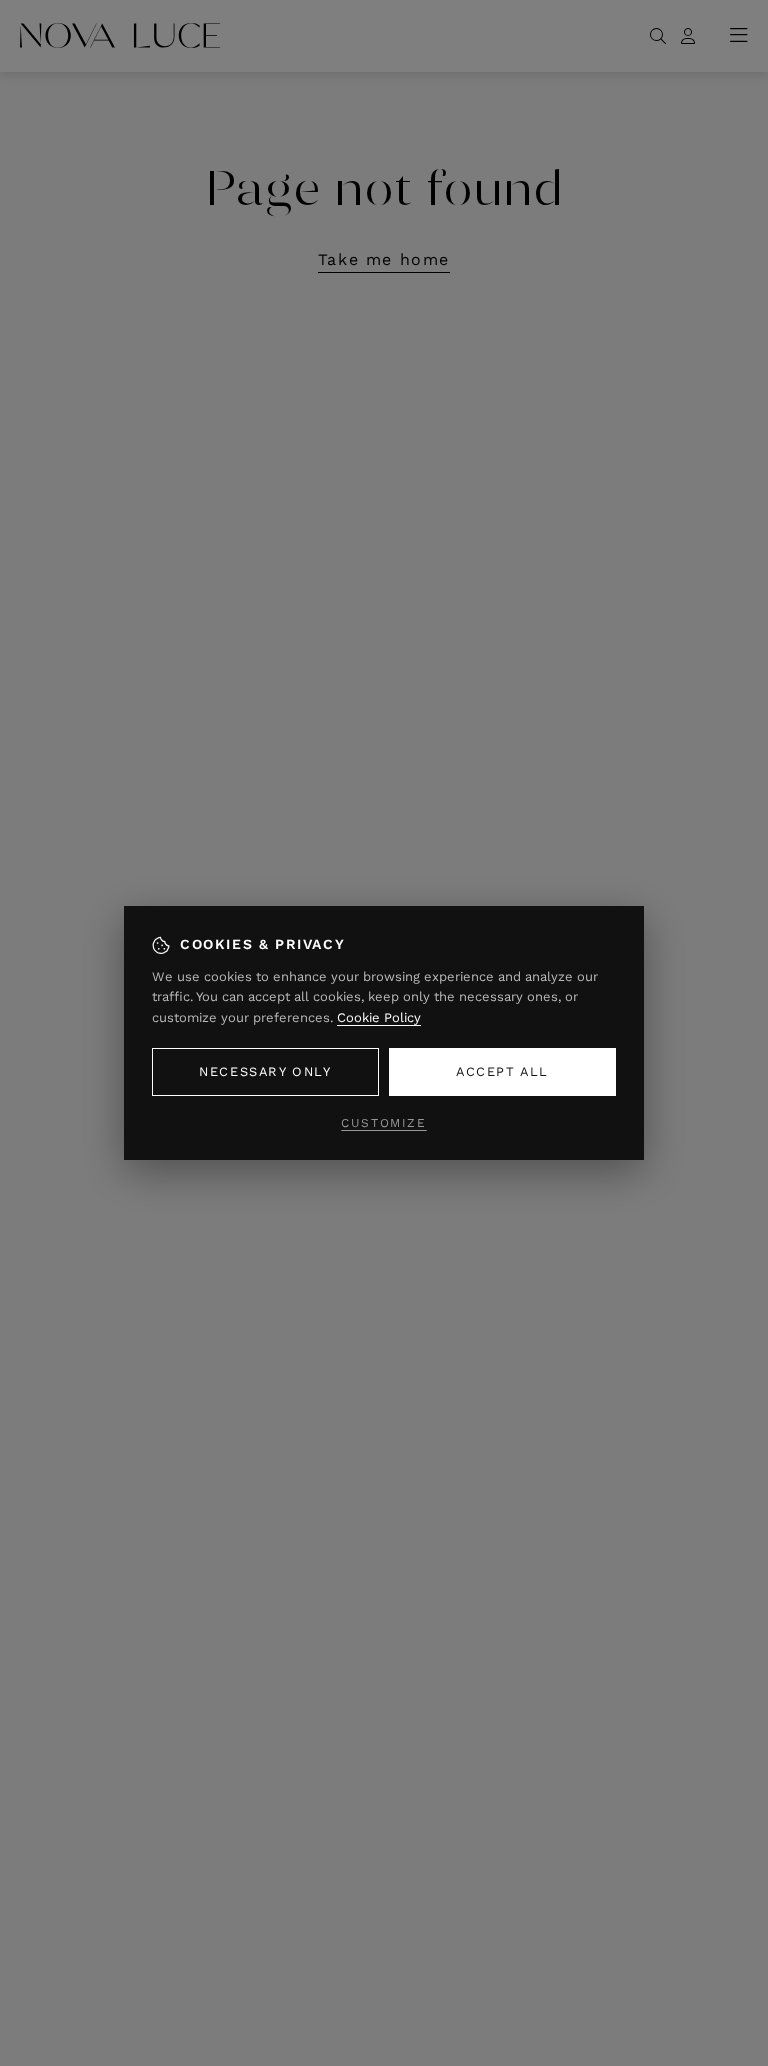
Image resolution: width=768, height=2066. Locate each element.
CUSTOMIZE (383, 1123)
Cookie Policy (379, 1017)
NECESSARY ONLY (265, 1071)
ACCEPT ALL (502, 1071)
